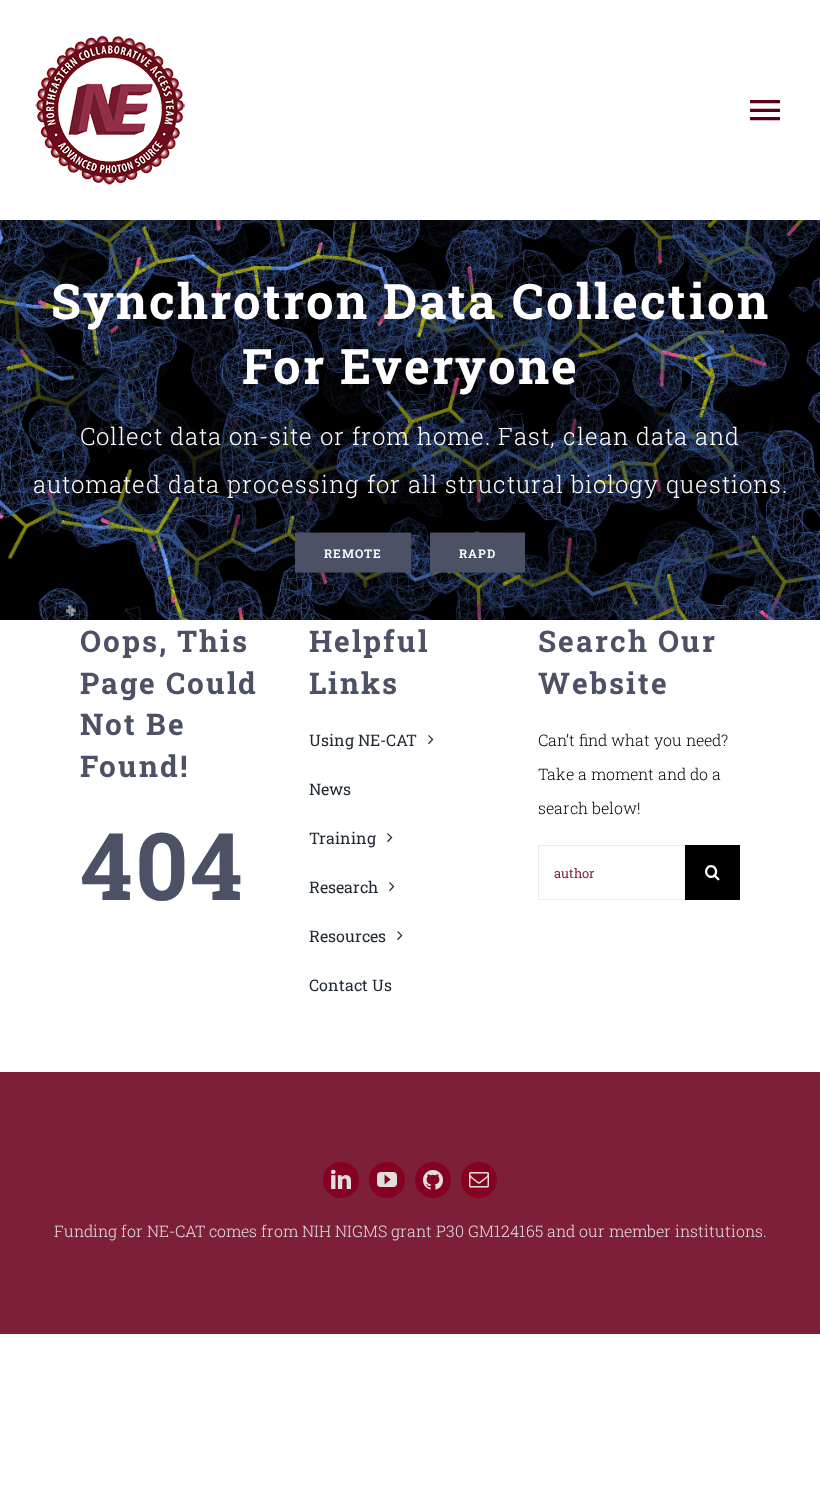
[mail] (479, 1180)
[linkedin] (341, 1180)
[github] (433, 1180)
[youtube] (387, 1180)
